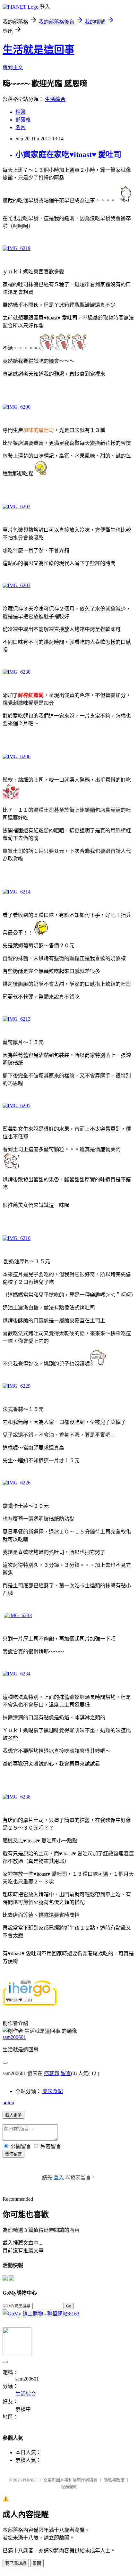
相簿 (21, 112)
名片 (21, 127)
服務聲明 (69, 2487)
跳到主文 (13, 67)
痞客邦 (52, 2073)
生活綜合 (55, 99)
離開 (37, 2563)
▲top (8, 2102)
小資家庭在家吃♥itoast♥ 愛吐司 (68, 154)
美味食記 (53, 2091)
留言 (66, 2073)
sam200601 (14, 2037)
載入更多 (13, 2115)
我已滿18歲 (16, 2563)
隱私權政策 (114, 2480)
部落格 (23, 120)
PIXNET (30, 2480)
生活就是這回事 (39, 50)
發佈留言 (13, 2154)
